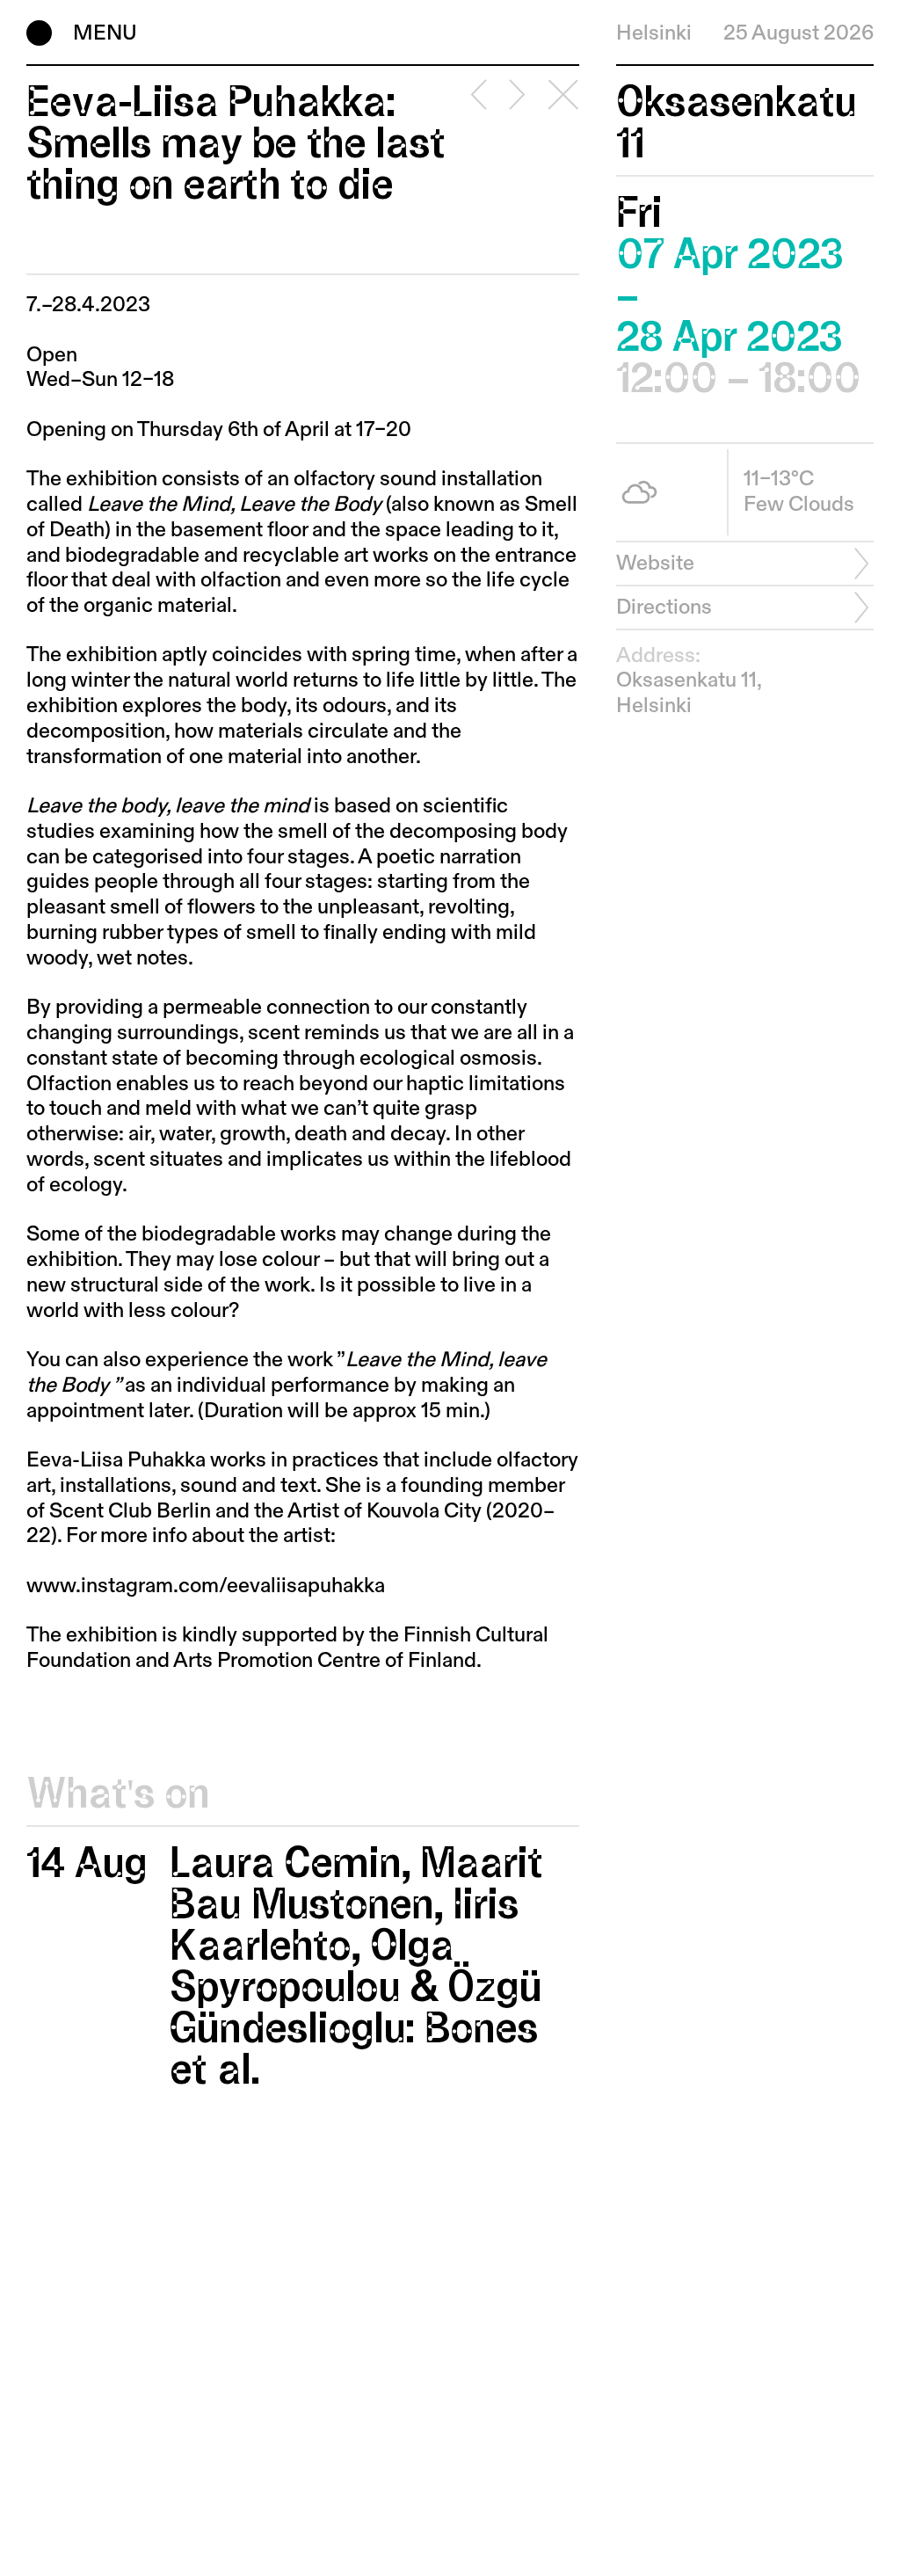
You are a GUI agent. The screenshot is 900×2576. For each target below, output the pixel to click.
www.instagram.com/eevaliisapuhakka (206, 1586)
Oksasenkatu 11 (736, 123)
